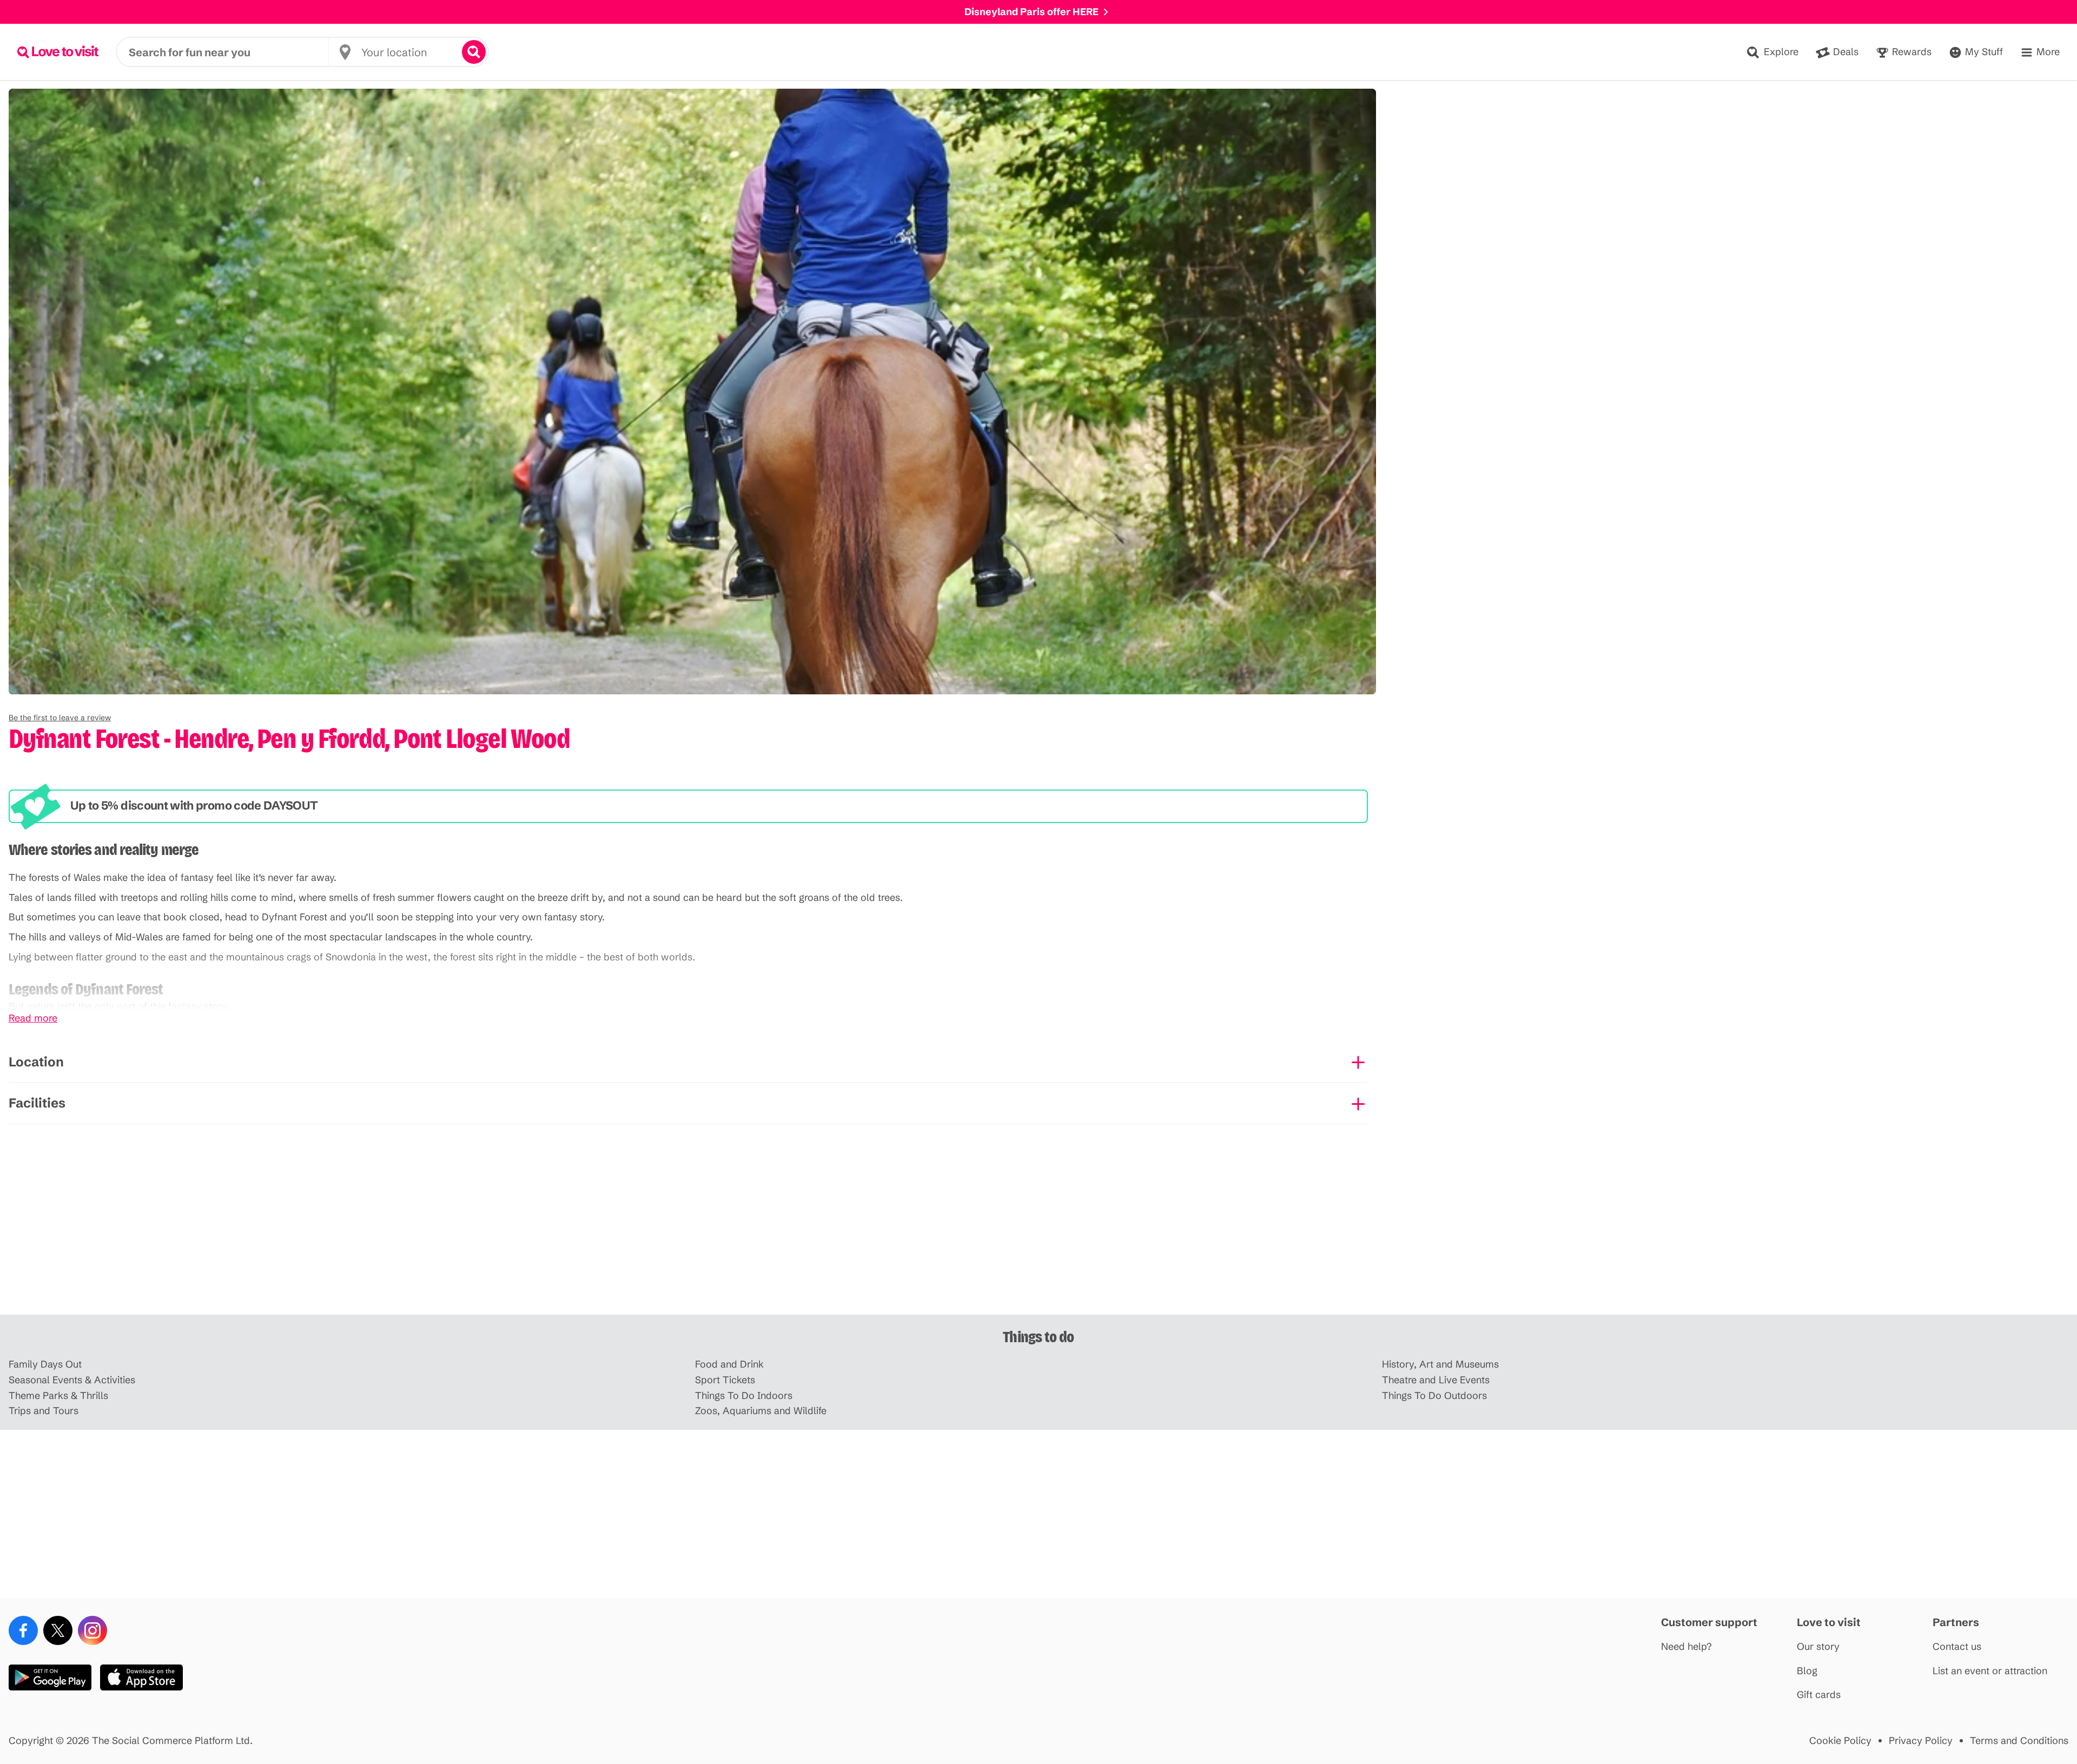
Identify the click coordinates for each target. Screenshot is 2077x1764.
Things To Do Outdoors (1434, 1396)
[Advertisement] (1038, 1230)
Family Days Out (45, 1365)
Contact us (1957, 1647)
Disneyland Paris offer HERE (1031, 12)
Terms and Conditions (2019, 1741)
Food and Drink (729, 1365)
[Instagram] (92, 1630)
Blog (1807, 1671)
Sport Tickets (725, 1380)
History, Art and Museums (1440, 1365)
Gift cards (1819, 1695)
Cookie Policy (1840, 1741)
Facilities (37, 1103)
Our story (1818, 1647)
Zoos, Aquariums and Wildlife (761, 1411)
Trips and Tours (44, 1411)
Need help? (1686, 1647)
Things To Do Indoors (744, 1396)
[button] (60, 718)
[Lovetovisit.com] (58, 52)
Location (36, 1062)
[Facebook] (23, 1630)
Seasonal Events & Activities (72, 1380)
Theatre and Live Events (1436, 1380)
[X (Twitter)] (58, 1630)
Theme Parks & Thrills (58, 1396)
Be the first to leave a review (60, 718)
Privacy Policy (1921, 1741)
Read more (33, 1019)
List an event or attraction (1990, 1671)
